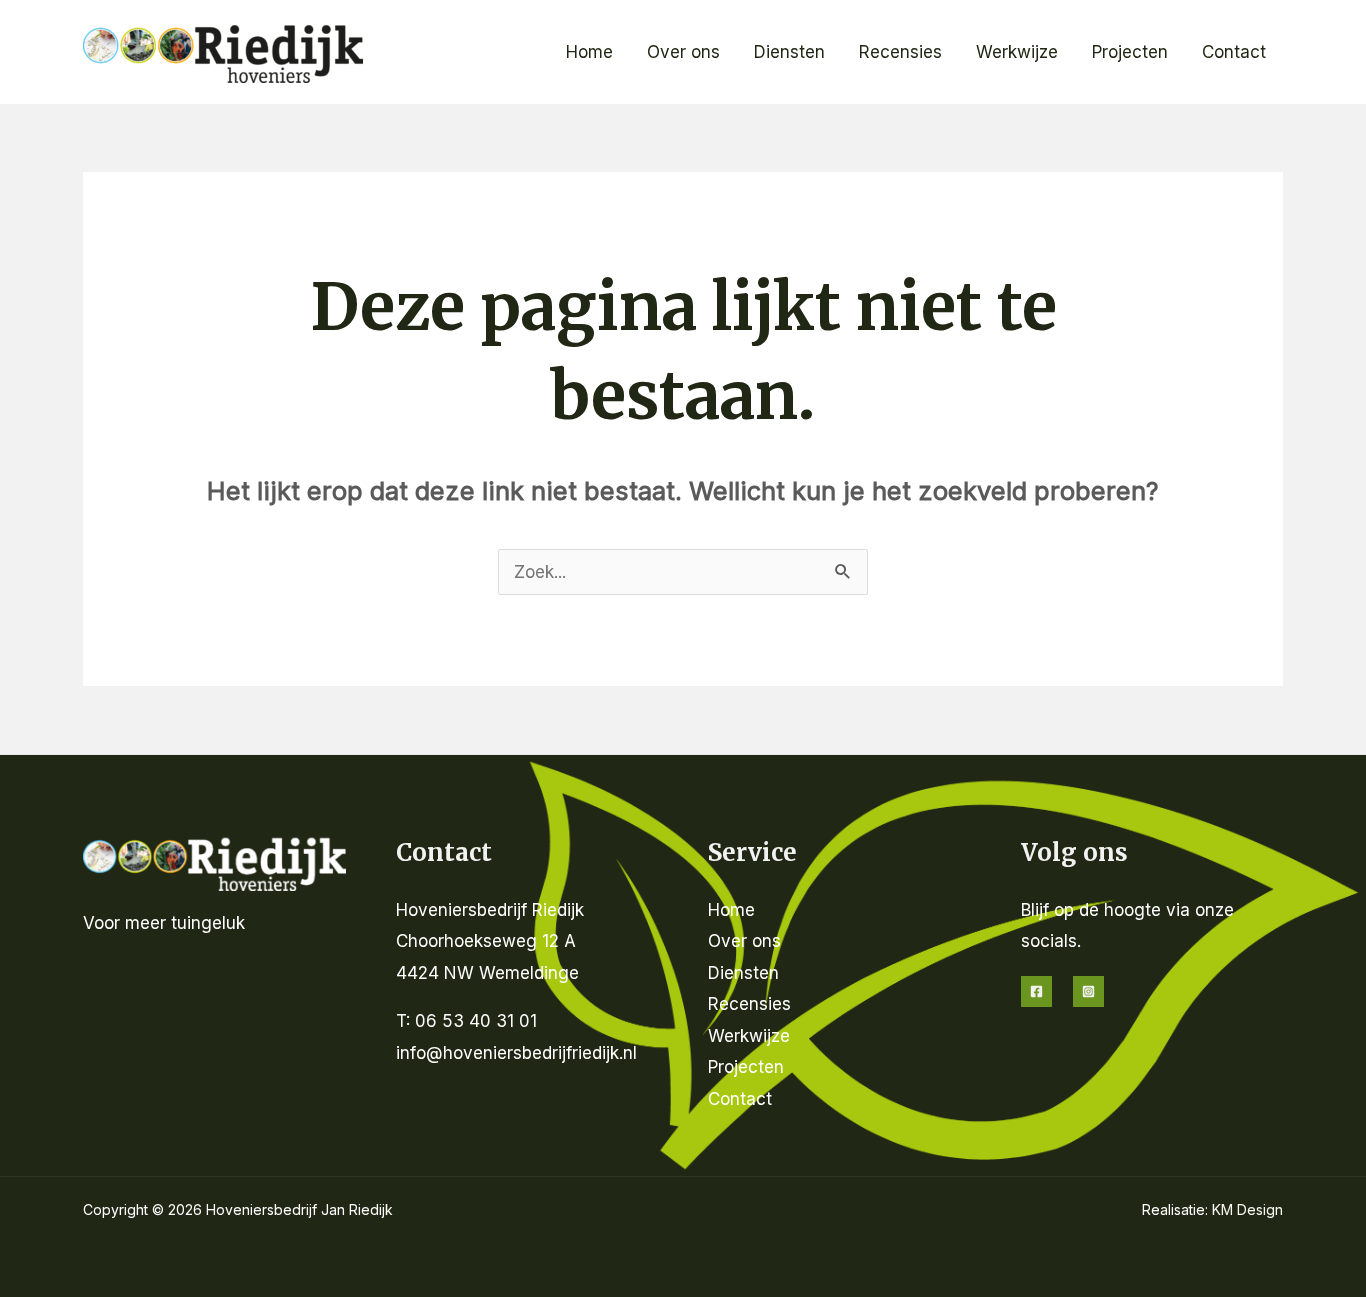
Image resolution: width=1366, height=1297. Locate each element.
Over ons (683, 52)
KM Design (1247, 1209)
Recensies (900, 52)
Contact (1234, 52)
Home (589, 52)
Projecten (1130, 52)
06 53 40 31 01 (476, 1021)
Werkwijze (1017, 52)
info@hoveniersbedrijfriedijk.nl (516, 1053)
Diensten (789, 52)
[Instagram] (1088, 991)
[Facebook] (1036, 991)
